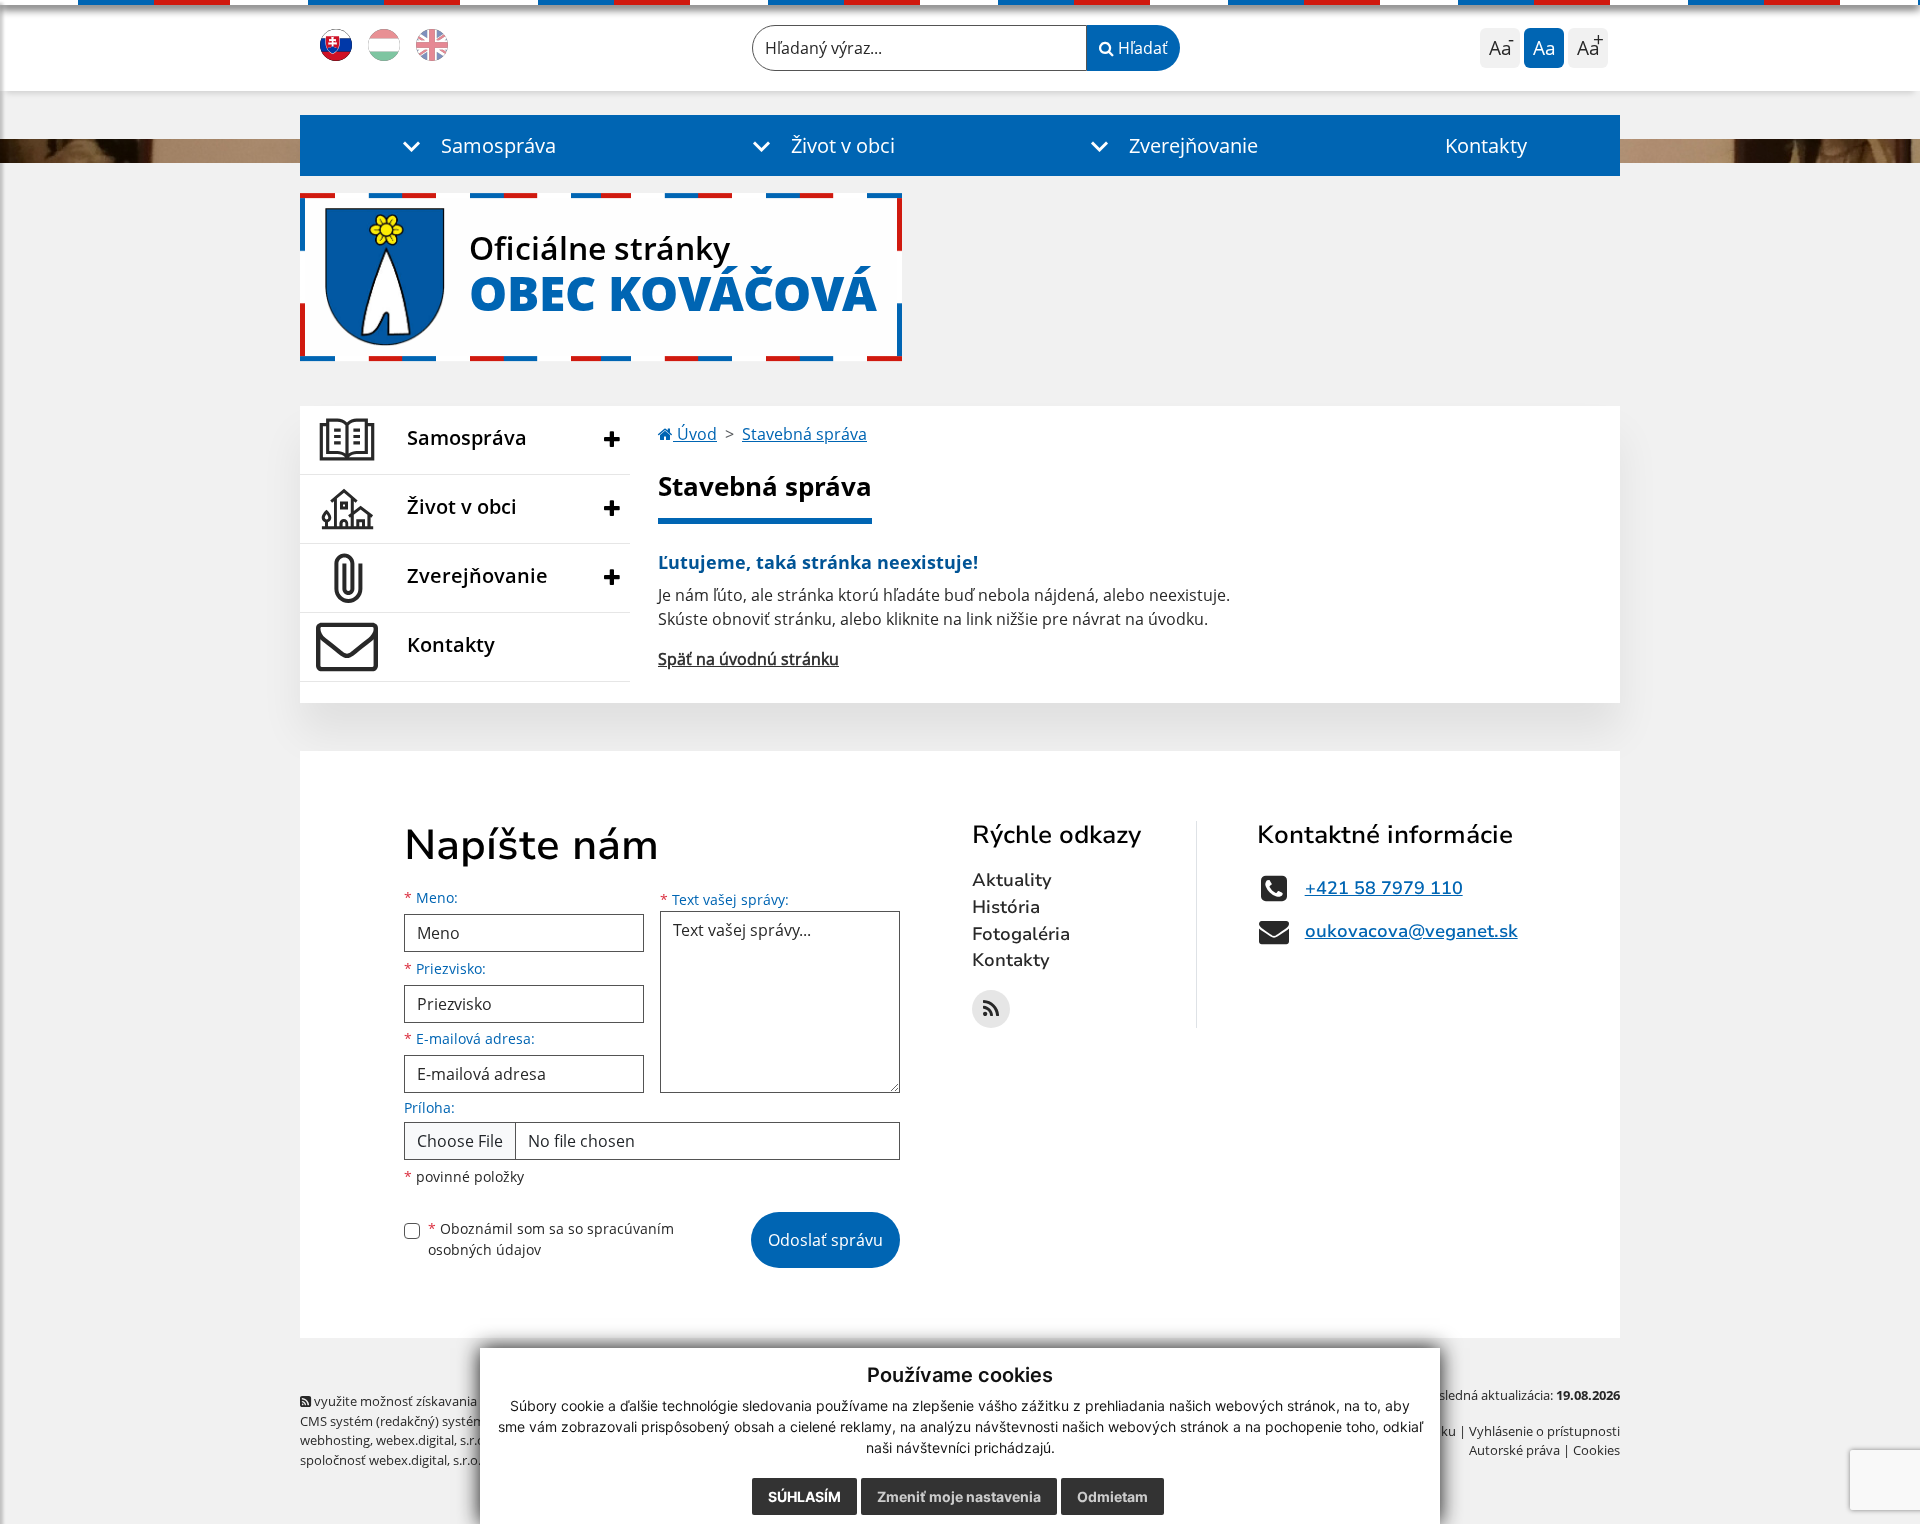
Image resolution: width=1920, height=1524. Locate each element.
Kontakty (1486, 145)
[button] (475, 145)
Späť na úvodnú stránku (748, 659)
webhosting (335, 1440)
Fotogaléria (1021, 934)
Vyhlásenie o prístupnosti (1544, 1431)
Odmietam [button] (1112, 1496)
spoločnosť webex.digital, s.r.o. (390, 1460)
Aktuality (1012, 880)
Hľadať (1141, 48)
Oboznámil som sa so (551, 1239)
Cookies (1596, 1450)
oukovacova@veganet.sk (1411, 931)
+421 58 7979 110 (1384, 888)
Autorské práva (1514, 1450)
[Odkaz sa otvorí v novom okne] (991, 1009)
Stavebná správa (804, 434)
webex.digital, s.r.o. (432, 1440)
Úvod (695, 434)
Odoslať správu (825, 1240)
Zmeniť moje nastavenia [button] (959, 1496)
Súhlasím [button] (804, 1496)
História (1006, 907)
